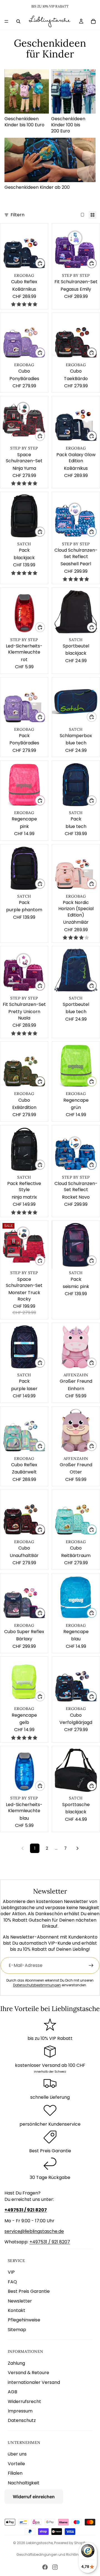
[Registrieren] (91, 1965)
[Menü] (6, 21)
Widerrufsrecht (24, 2401)
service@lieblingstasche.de (34, 2231)
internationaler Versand (34, 2382)
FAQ (12, 2282)
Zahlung (16, 2363)
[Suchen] (18, 21)
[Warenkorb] (93, 21)
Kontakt (17, 2310)
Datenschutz (22, 2420)
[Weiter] (77, 1848)
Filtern (17, 215)
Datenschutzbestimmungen (37, 1985)
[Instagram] (55, 2567)
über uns (17, 2454)
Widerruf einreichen (34, 2497)
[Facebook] (45, 2567)
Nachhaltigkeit (24, 2483)
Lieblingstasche (39, 2543)
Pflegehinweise (24, 2320)
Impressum (20, 2411)
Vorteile (16, 2464)
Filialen (15, 2473)
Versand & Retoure (28, 2373)
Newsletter (20, 2301)
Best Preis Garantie (29, 2291)
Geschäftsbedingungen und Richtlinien (50, 2554)
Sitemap (17, 2330)
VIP (11, 2272)
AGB (12, 2392)
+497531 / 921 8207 (50, 2242)
